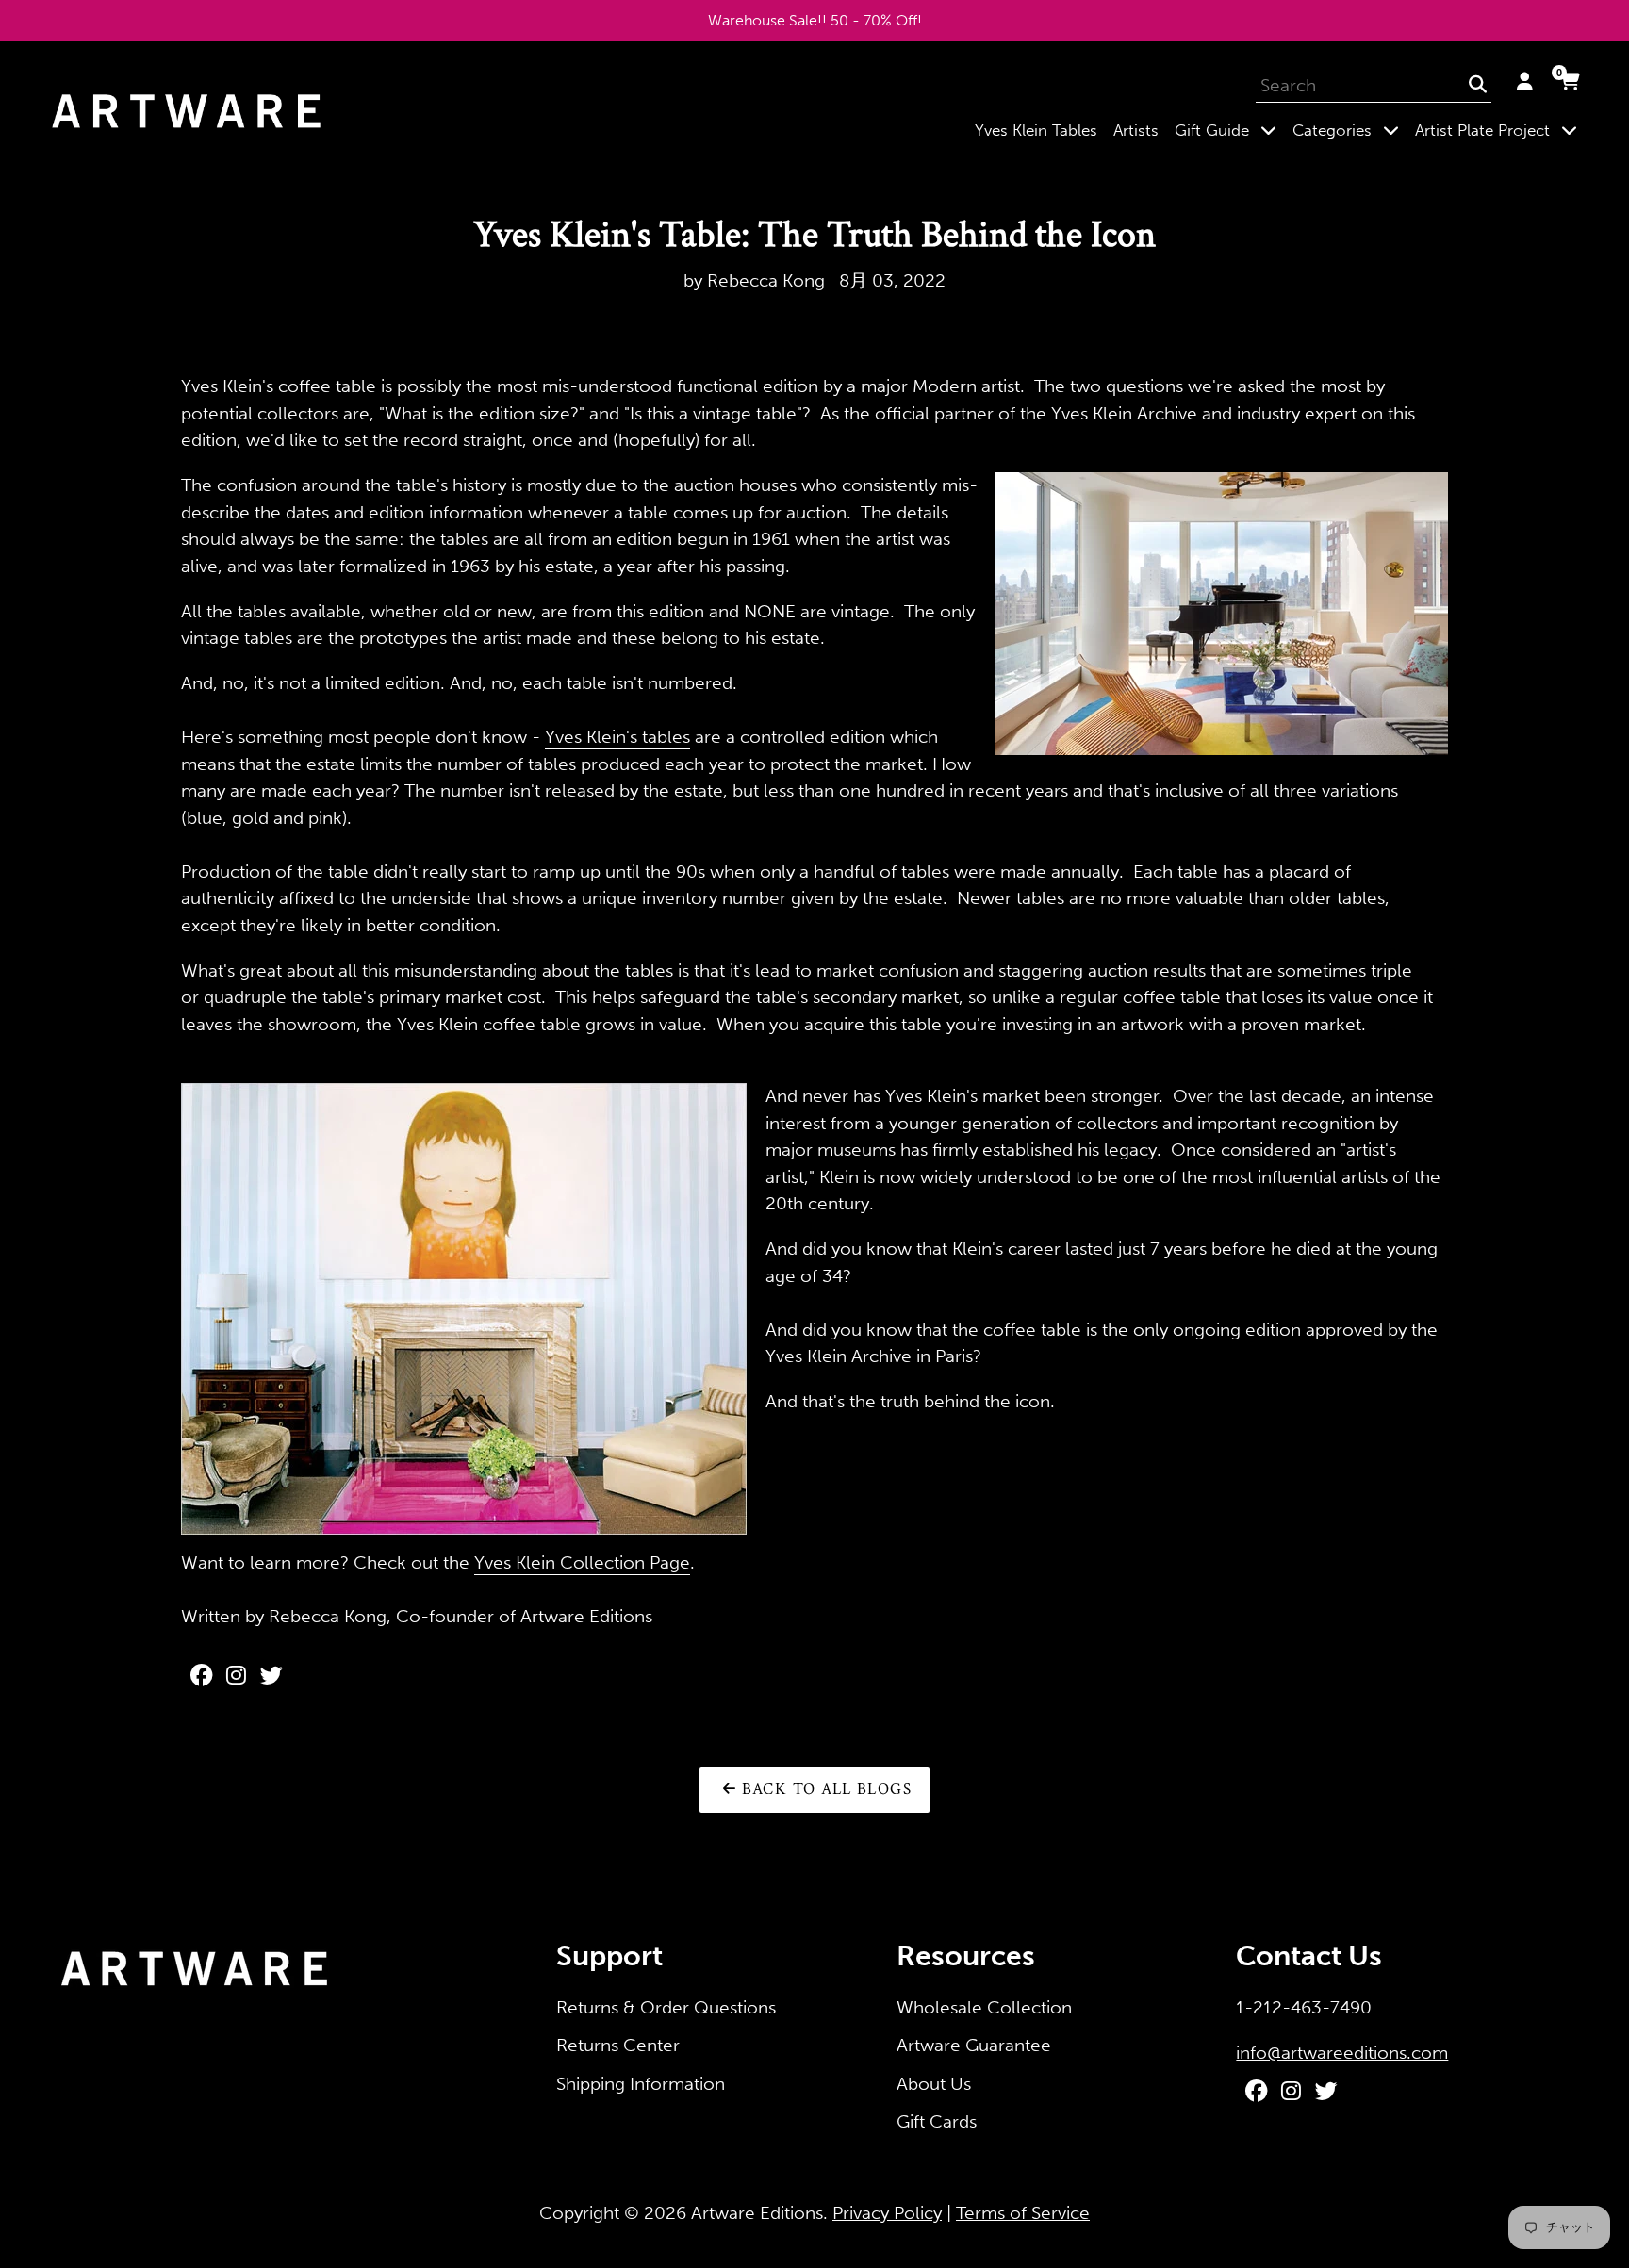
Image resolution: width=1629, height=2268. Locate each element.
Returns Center (618, 2045)
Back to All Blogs (823, 1789)
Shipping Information (641, 2084)
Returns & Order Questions (666, 2007)
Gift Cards (937, 2121)
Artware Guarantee (974, 2045)
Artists (1136, 130)
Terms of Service (1023, 2213)
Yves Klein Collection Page (582, 1562)
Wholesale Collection (984, 2007)
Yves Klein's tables (617, 737)
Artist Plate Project (1500, 130)
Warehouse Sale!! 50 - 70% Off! (815, 20)
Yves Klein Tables (1036, 130)
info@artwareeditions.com (1342, 2053)
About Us (934, 2084)
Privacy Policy (887, 2213)
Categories (1349, 130)
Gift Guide (1229, 130)
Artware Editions (757, 2213)
